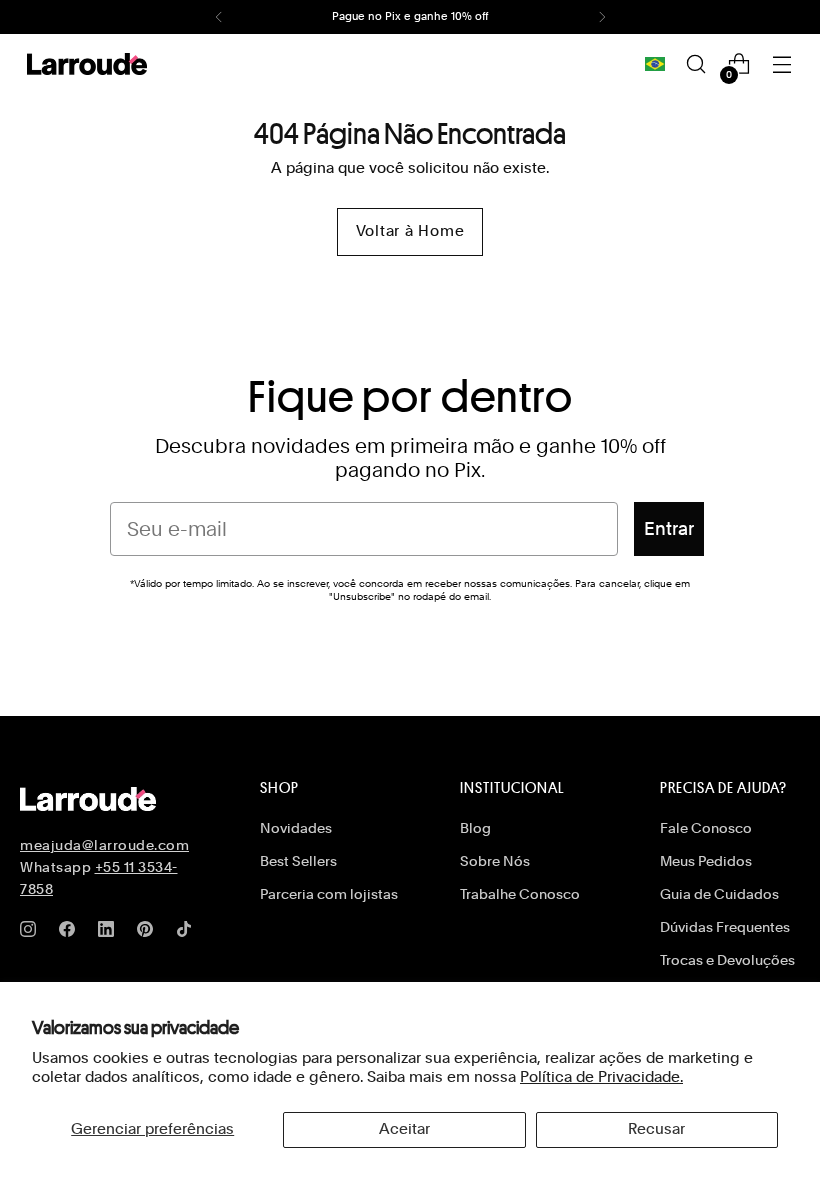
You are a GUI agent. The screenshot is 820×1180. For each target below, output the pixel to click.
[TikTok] (188, 933)
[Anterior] (219, 17)
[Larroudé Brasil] (87, 64)
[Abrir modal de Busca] (696, 64)
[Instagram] (32, 933)
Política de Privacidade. (601, 1077)
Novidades (296, 828)
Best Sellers (298, 861)
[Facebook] (71, 933)
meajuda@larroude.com (104, 845)
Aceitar (404, 1129)
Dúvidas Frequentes (725, 927)
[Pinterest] (149, 933)
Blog (475, 828)
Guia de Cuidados (719, 894)
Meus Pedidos (706, 861)
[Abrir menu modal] (782, 64)
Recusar (656, 1129)
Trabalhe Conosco (520, 894)
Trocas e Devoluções (727, 960)
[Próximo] (602, 17)
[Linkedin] (110, 933)
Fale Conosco (706, 828)
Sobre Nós (495, 861)
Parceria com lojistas (329, 894)
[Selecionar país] (655, 64)
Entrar (669, 528)
